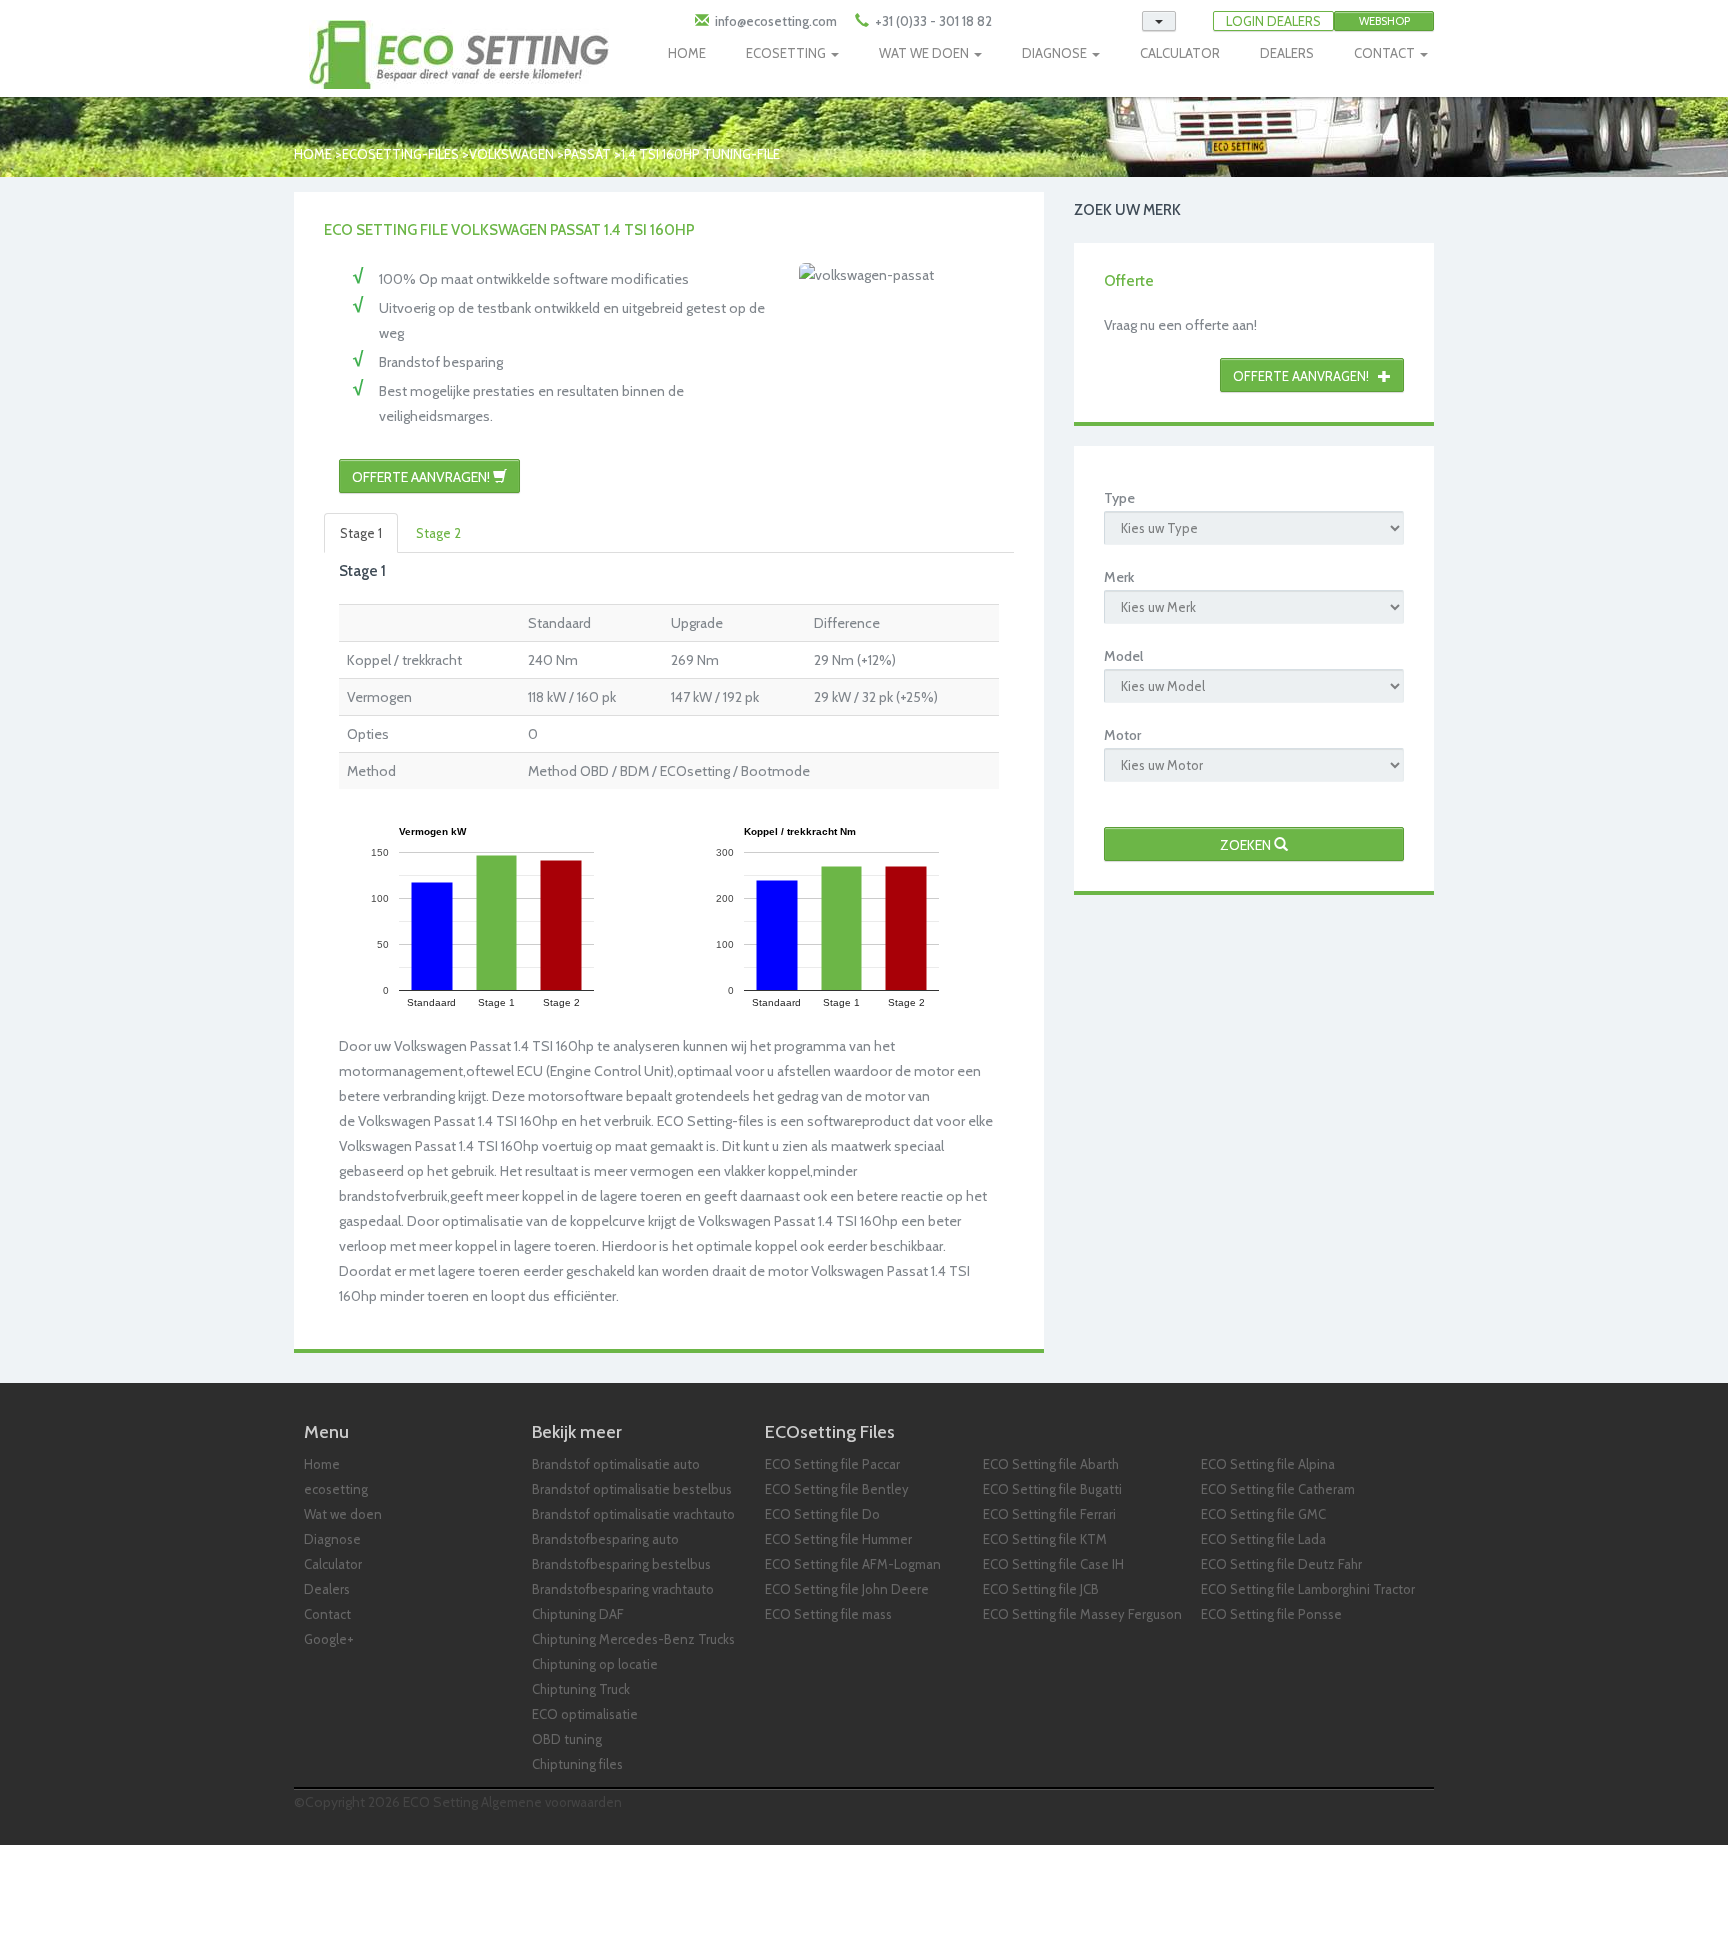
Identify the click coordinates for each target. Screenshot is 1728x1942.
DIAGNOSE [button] (1056, 53)
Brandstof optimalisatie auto (616, 1464)
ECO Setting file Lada (1263, 1539)
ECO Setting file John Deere (847, 1589)
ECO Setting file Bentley (837, 1489)
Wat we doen (343, 1514)
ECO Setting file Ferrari (1049, 1514)
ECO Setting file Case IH (1053, 1564)
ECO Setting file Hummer (838, 1539)
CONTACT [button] (1386, 53)
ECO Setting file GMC (1263, 1514)
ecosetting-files (400, 154)
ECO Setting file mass (828, 1614)
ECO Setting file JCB (1041, 1589)
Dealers (327, 1589)
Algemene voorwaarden (551, 1802)
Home (313, 154)
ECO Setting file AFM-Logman (853, 1564)
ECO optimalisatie (585, 1714)
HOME (687, 53)
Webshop (1384, 21)
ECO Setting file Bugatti (1052, 1489)
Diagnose (332, 1539)
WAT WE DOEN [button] (925, 53)
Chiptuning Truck (581, 1689)
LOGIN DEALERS (1273, 21)
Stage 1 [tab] (361, 533)
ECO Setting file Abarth (1051, 1464)
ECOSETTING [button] (787, 53)
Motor (1122, 735)
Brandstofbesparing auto (605, 1539)
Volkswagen (511, 154)
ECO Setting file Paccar (832, 1464)
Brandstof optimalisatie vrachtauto (633, 1514)
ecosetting (336, 1489)
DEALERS (1287, 53)
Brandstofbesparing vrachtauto (623, 1589)
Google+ (329, 1639)
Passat (587, 154)
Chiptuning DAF (578, 1614)
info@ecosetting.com (776, 21)
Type (1119, 498)
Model (1123, 656)
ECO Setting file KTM (1045, 1539)
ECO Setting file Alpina (1268, 1464)
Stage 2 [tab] (438, 533)
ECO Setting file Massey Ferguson (1082, 1614)
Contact (327, 1614)
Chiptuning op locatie (595, 1664)
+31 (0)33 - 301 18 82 (932, 21)
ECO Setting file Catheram (1278, 1489)
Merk (1119, 577)
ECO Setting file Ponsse (1271, 1614)
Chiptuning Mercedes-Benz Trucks (633, 1639)
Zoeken (1247, 845)
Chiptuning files (577, 1764)
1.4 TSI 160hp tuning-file (700, 154)
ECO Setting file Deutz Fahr (1281, 1564)
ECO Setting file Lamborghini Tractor (1308, 1589)
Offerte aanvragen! (422, 477)
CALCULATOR (1180, 53)
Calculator (333, 1564)
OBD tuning (567, 1739)
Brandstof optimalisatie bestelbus (632, 1489)
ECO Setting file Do (822, 1514)
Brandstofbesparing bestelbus (621, 1564)
